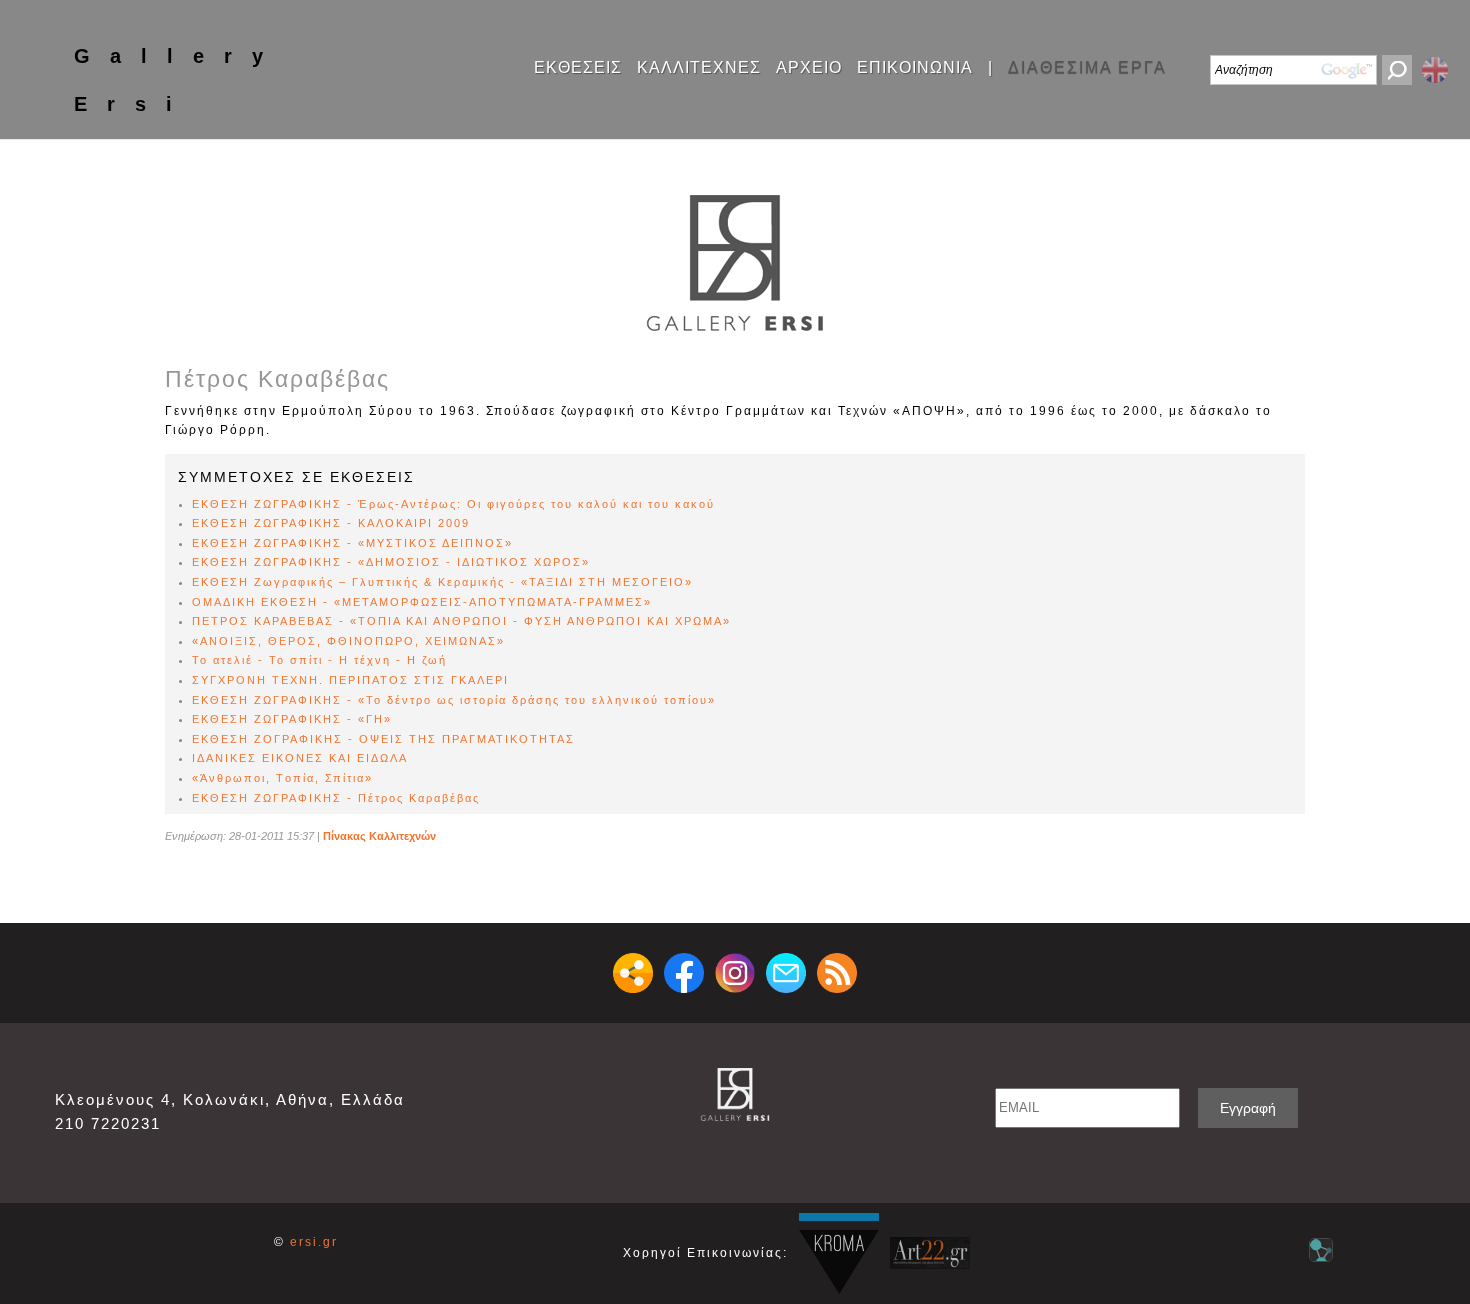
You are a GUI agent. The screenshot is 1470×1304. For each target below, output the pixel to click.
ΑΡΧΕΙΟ (809, 68)
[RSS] (837, 973)
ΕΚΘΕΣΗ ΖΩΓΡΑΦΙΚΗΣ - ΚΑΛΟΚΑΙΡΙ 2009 (331, 523)
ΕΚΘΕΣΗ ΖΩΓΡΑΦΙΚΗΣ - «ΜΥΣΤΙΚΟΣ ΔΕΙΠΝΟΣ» (352, 543)
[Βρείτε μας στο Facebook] (684, 973)
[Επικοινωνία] (786, 973)
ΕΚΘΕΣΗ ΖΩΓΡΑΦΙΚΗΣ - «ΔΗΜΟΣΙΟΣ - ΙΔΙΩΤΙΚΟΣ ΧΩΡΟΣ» (391, 562)
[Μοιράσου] (633, 973)
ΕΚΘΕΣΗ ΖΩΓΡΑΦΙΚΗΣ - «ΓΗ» (292, 719)
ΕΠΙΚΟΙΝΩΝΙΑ (915, 68)
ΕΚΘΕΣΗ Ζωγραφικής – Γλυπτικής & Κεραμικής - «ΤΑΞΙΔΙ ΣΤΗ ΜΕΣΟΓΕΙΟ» (442, 582)
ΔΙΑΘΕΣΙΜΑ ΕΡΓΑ (1087, 68)
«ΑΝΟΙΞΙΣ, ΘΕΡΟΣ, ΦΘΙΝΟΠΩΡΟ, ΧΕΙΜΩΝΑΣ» (348, 641)
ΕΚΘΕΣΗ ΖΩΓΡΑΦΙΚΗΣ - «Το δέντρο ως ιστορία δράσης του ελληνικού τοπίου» (454, 700)
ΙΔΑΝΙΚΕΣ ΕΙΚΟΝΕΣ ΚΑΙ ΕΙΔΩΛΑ (300, 758)
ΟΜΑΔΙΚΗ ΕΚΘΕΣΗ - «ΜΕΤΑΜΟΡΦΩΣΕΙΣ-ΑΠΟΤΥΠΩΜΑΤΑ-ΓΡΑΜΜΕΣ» (422, 602)
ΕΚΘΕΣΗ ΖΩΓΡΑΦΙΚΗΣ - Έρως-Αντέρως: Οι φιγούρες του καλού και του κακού (453, 504)
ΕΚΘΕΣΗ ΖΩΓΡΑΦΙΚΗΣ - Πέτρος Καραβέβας (336, 798)
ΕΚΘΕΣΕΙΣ (578, 68)
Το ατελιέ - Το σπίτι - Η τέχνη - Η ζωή (319, 660)
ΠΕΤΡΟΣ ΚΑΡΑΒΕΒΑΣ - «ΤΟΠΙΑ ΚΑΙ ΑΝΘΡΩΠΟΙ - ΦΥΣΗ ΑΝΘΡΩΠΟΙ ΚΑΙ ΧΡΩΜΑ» (461, 621)
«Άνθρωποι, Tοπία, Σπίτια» (282, 778)
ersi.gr (314, 1242)
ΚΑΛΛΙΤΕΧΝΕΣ (699, 68)
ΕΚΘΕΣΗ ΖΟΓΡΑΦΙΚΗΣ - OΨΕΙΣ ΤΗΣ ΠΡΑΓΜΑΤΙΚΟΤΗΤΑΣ (383, 739)
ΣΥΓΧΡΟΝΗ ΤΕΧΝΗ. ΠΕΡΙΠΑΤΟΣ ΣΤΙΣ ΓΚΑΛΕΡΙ (350, 680)
